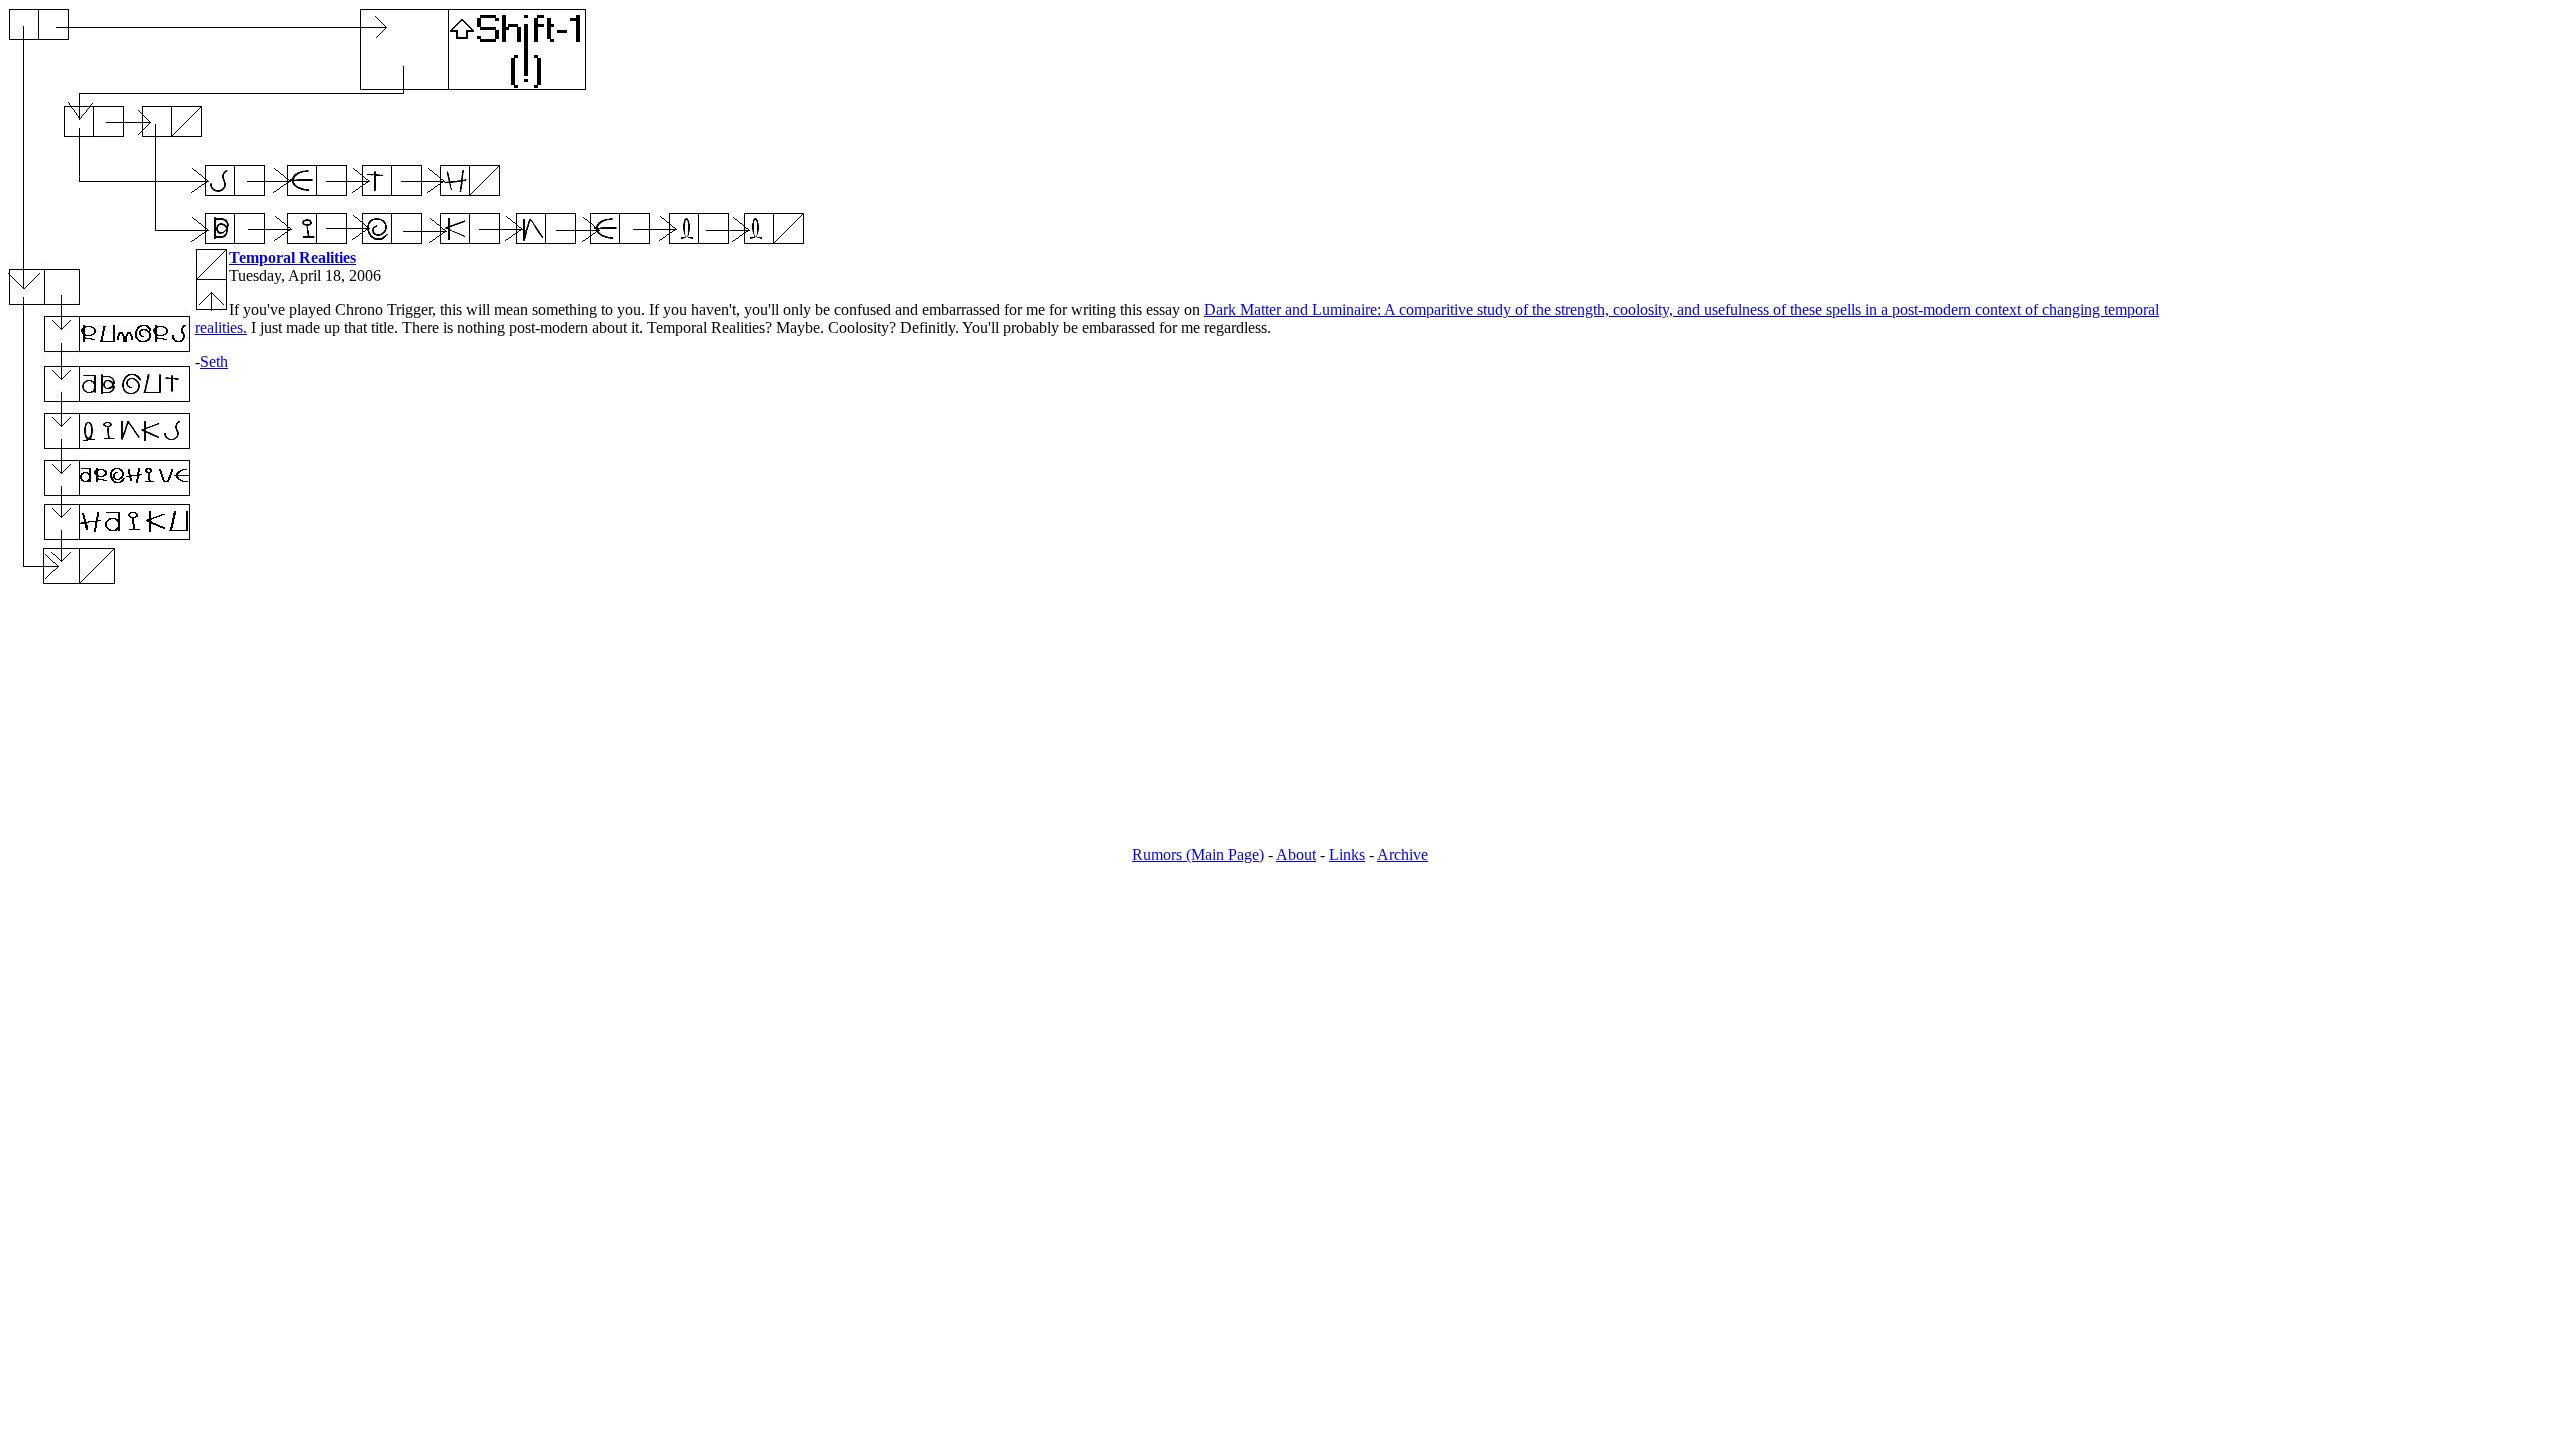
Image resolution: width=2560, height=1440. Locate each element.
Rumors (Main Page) (1198, 854)
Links (1347, 854)
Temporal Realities (292, 257)
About (1296, 854)
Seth (214, 361)
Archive (1402, 854)
